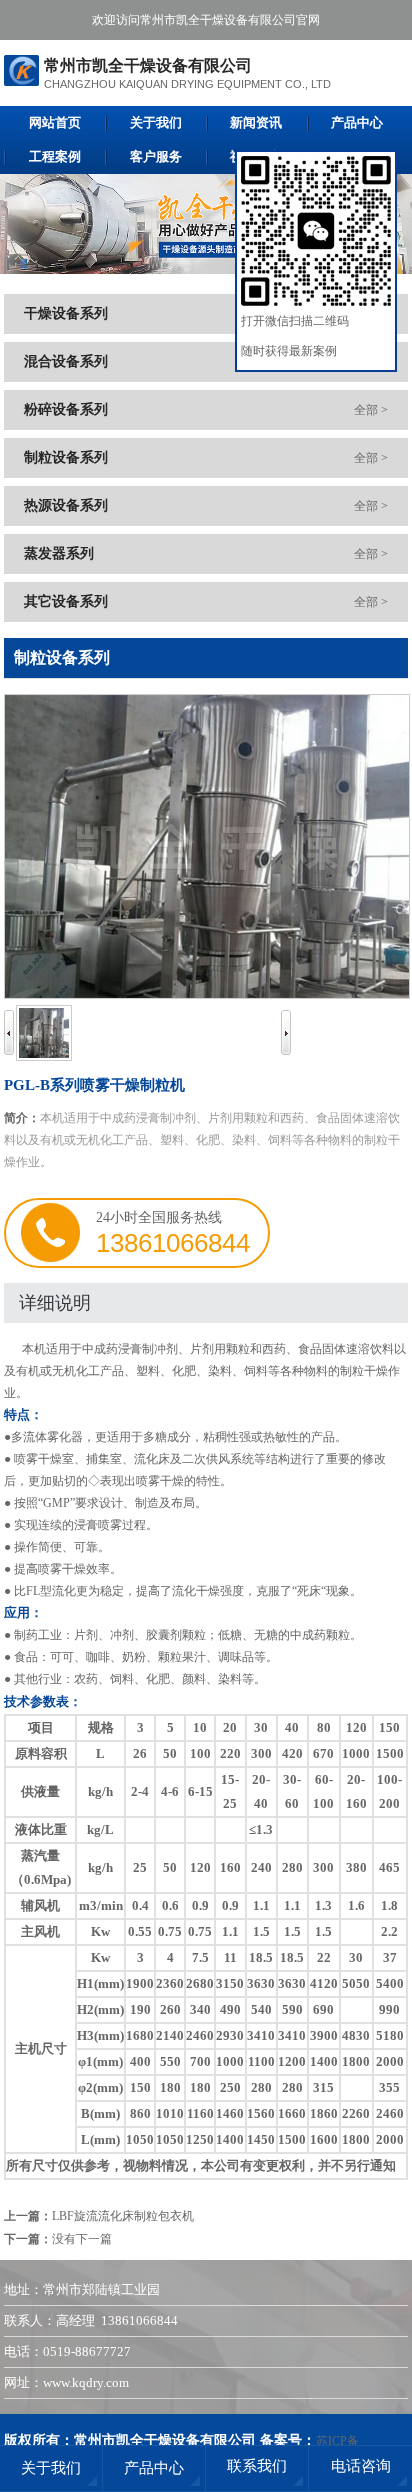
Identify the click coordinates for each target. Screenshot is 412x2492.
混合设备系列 (66, 361)
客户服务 (156, 156)
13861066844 (173, 1243)
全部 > (371, 410)
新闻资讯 (256, 122)
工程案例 (55, 156)
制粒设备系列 (66, 457)
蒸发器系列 (59, 553)
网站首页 (55, 122)
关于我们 (156, 122)
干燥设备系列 (66, 313)
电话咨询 (361, 2466)
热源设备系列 (66, 505)
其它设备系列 (66, 601)
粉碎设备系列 (66, 409)
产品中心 (357, 122)
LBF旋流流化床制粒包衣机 (123, 2216)
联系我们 (257, 2466)
